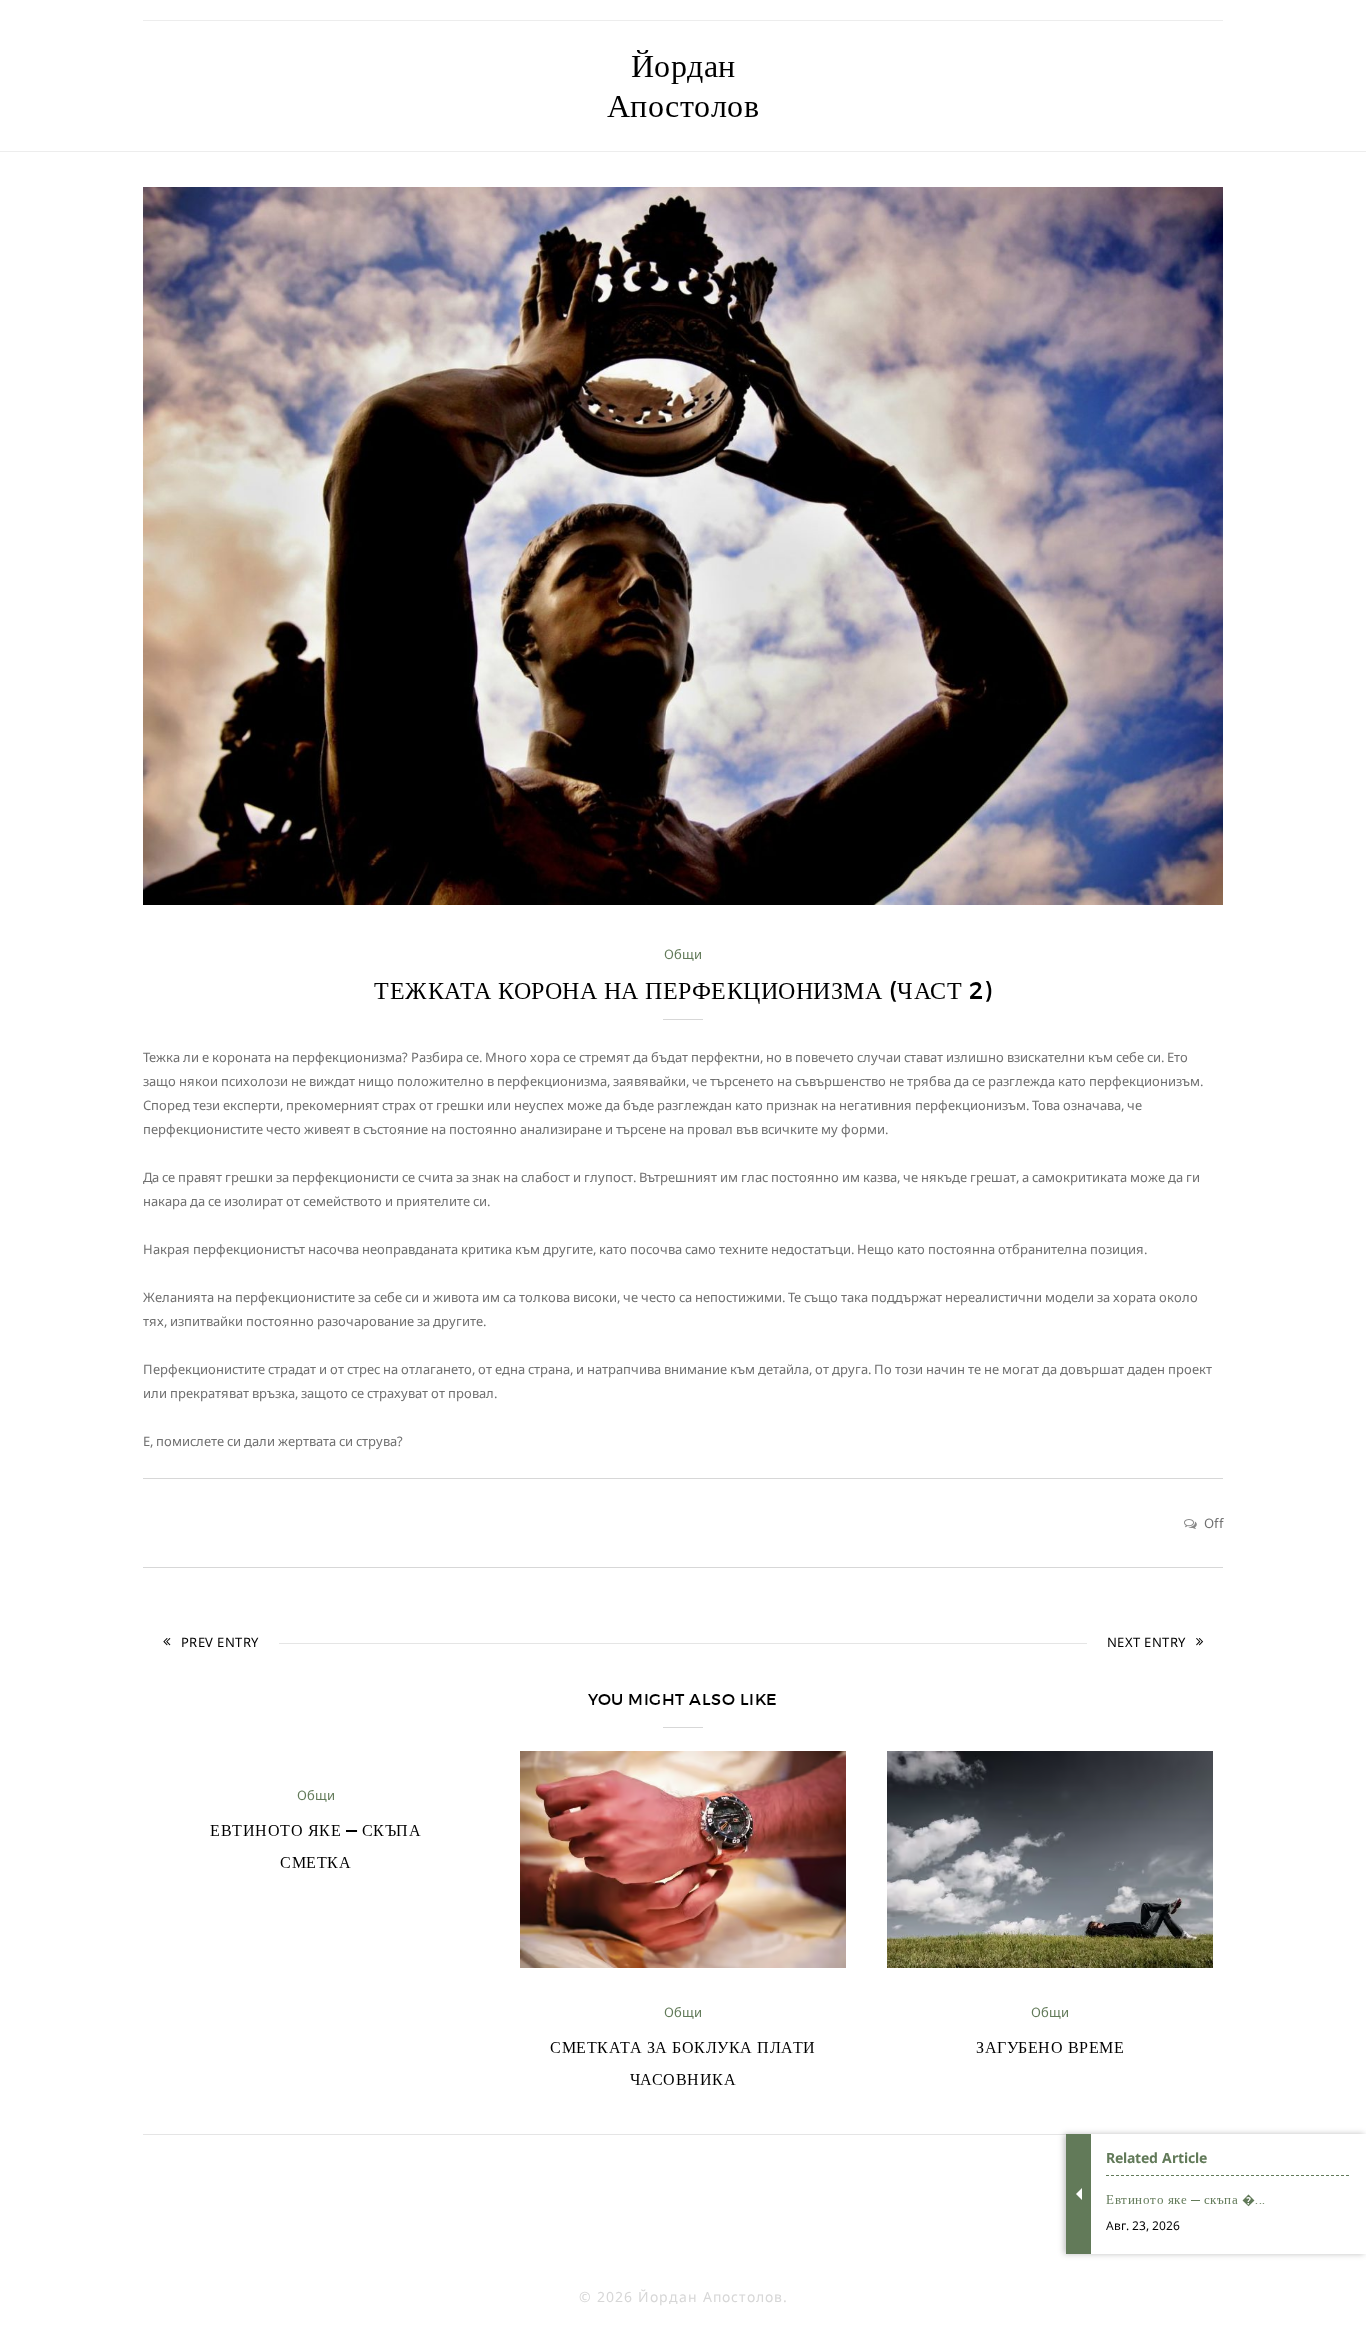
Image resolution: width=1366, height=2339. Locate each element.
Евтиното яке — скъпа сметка (315, 1846)
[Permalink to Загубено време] (1050, 1963)
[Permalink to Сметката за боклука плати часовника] (683, 1963)
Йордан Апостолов (683, 86)
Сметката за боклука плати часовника (683, 2063)
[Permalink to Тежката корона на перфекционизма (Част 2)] (683, 900)
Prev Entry (220, 1642)
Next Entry (1146, 1642)
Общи (683, 954)
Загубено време (1050, 2047)
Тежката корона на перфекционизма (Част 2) (683, 990)
